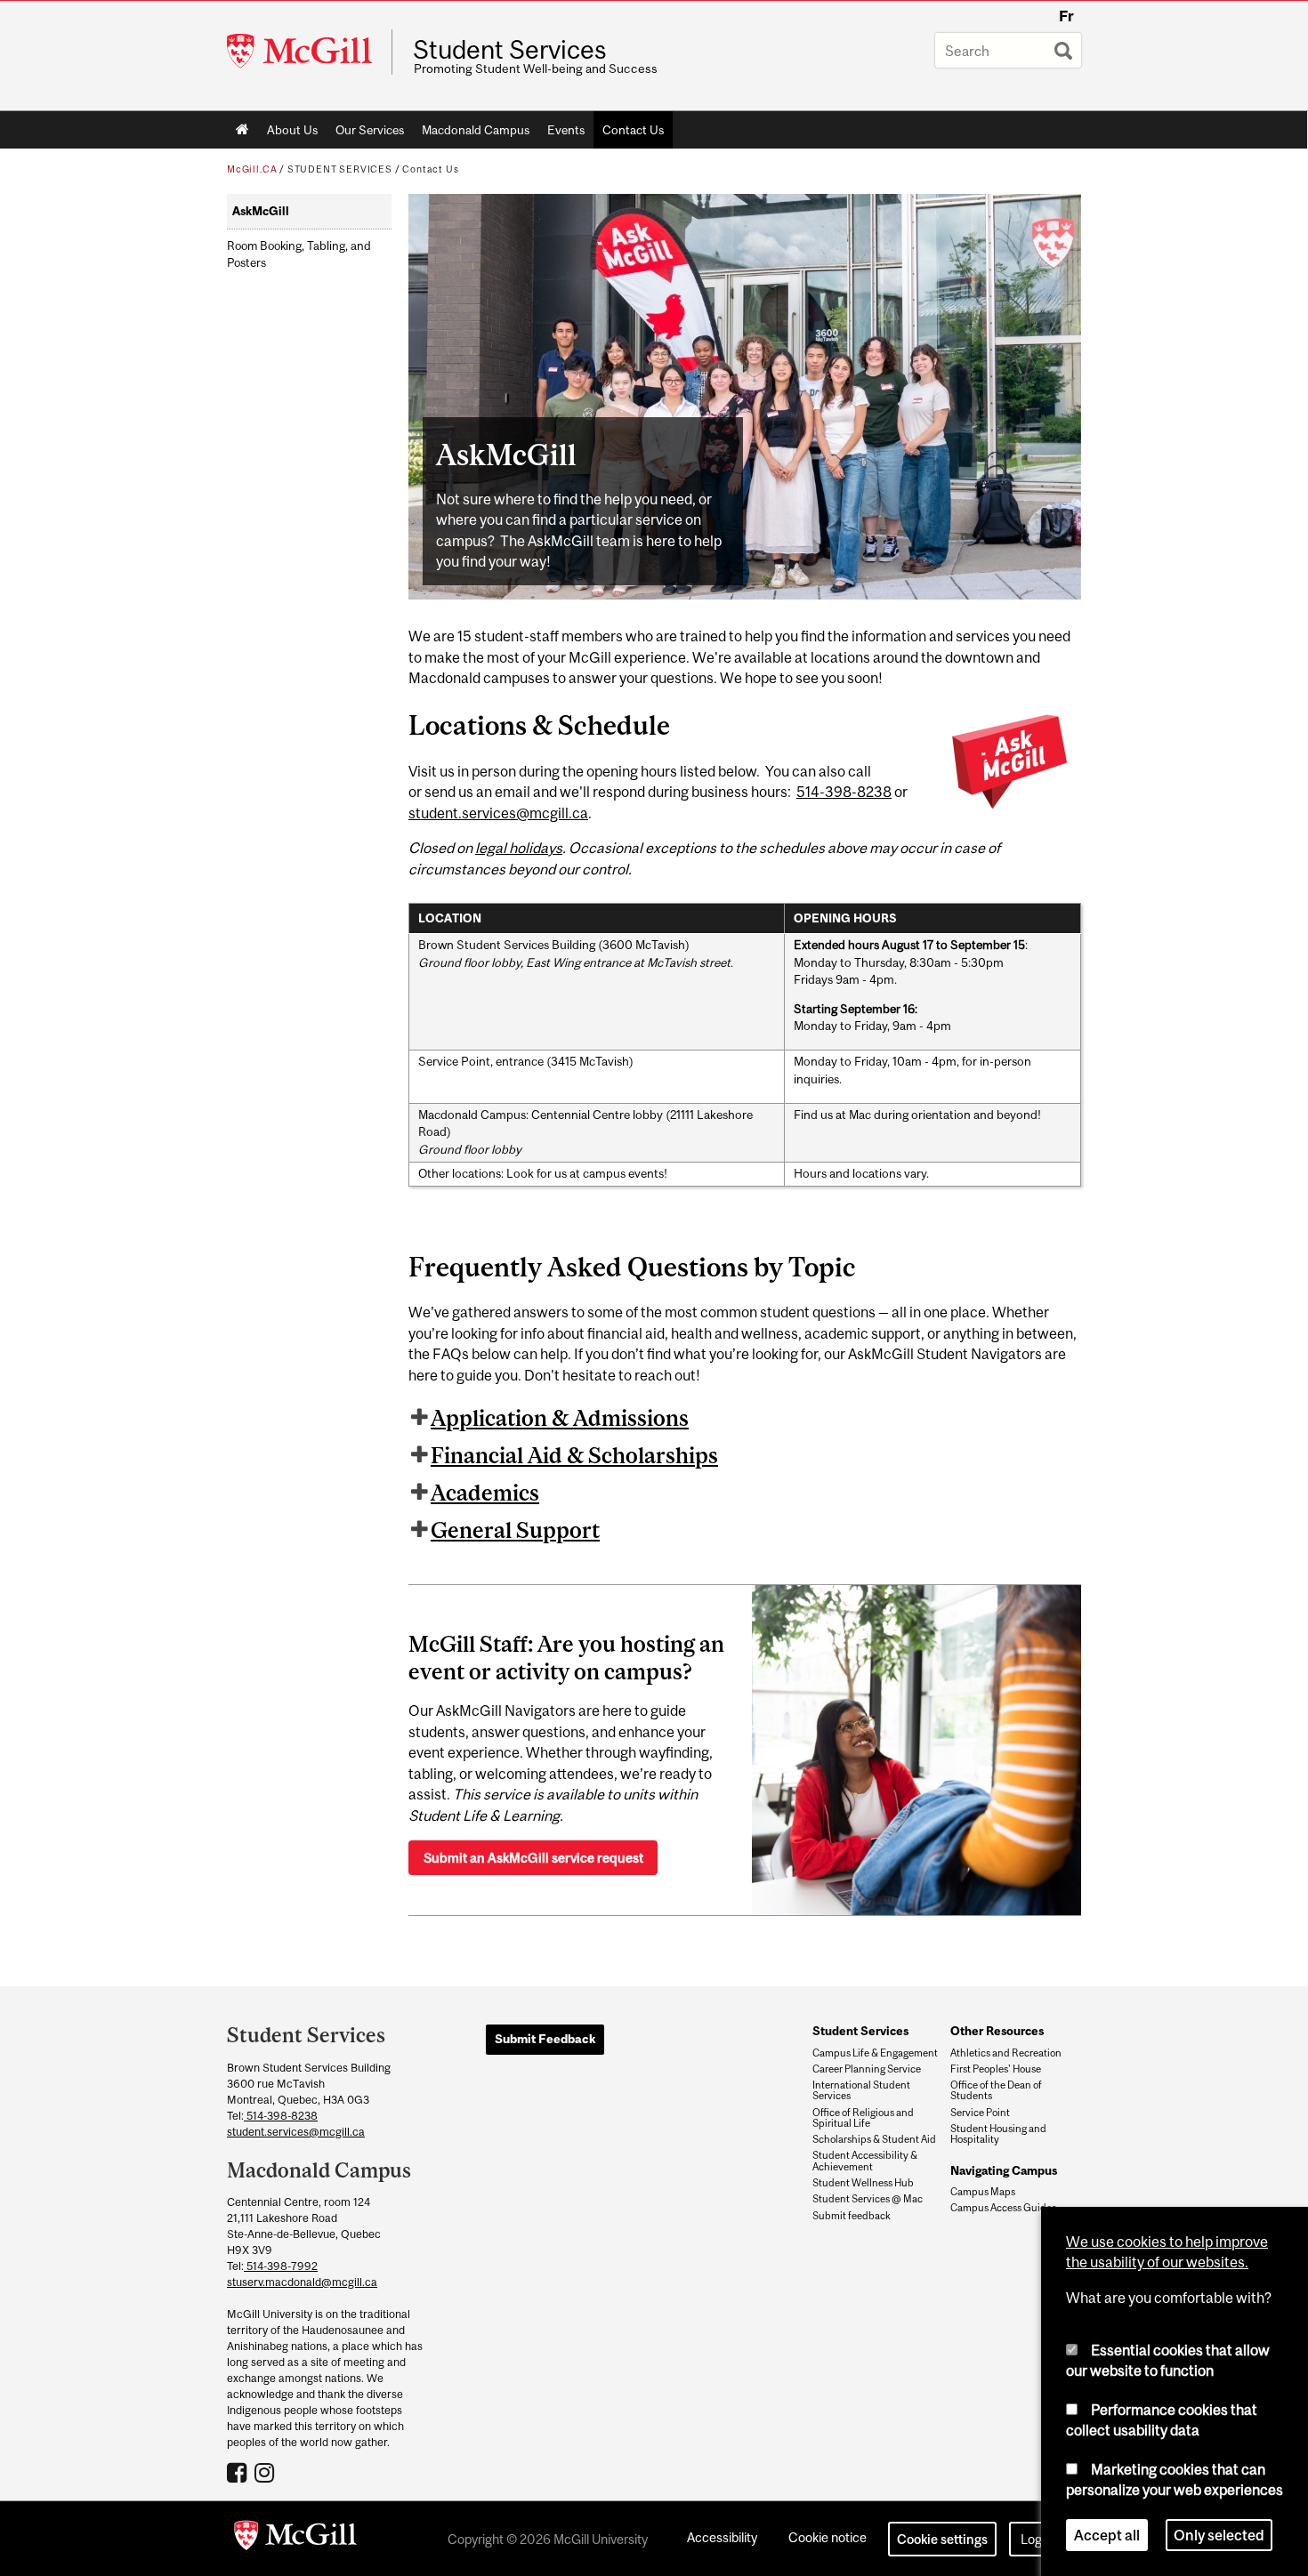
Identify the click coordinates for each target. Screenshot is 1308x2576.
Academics (485, 1493)
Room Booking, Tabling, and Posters (299, 254)
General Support (515, 1530)
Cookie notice (828, 2537)
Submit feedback (852, 2216)
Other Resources (997, 2031)
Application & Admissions (560, 1418)
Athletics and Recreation (1006, 2053)
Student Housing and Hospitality (998, 2134)
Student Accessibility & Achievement (865, 2161)
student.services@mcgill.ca (498, 813)
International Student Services (861, 2090)
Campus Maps (983, 2192)
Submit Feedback (545, 2039)
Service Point (980, 2113)
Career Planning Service (867, 2069)
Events (566, 130)
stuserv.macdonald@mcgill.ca (302, 2282)
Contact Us (633, 130)
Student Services (510, 50)
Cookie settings (942, 2539)
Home (242, 130)
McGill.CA (252, 169)
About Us (292, 130)
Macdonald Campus (476, 130)
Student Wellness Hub (863, 2183)
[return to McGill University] (295, 2539)
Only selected (1219, 2535)
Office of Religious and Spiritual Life (863, 2118)
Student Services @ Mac (868, 2199)
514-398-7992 (281, 2266)
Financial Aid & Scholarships (574, 1455)
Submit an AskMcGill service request (533, 1858)
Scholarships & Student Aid (874, 2139)
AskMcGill (261, 211)
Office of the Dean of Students (996, 2090)
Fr (1066, 16)
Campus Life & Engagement (875, 2053)
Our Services (370, 130)
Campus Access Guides (1003, 2208)
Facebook (239, 2472)
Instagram (266, 2472)
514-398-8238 (844, 792)
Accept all (1107, 2535)
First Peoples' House (996, 2069)
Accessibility (722, 2537)
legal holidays (519, 848)
